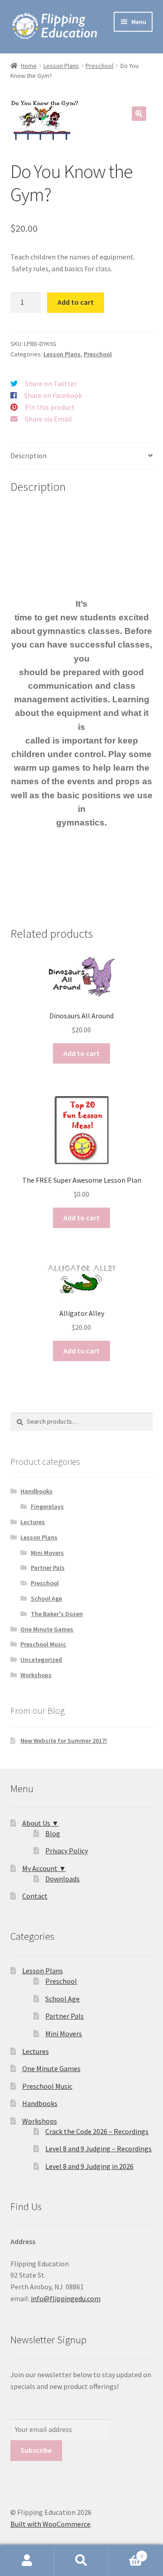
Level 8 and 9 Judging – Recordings (98, 2149)
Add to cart (76, 302)
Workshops (36, 1675)
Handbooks (36, 1491)
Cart (126, 2553)
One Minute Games (47, 1629)
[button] (139, 114)
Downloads (62, 1879)
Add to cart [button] (81, 1053)
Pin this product (50, 407)
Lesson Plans (61, 66)
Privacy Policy (67, 1851)
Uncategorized (41, 1660)
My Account (27, 2561)
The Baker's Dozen (57, 1614)
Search (81, 2561)
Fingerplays (47, 1506)
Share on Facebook (53, 395)
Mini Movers (47, 1553)
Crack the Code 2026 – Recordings (97, 2131)
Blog (53, 1833)
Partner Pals (48, 1568)
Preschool (99, 66)
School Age (46, 1598)
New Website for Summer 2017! (64, 1741)
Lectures (33, 1522)
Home (29, 66)
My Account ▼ (44, 1868)
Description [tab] (29, 456)
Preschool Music (43, 1644)
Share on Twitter (51, 384)
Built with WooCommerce (50, 2524)
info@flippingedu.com (66, 2298)
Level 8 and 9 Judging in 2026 (89, 2166)
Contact (35, 1896)
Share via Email (48, 419)
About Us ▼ (41, 1823)
